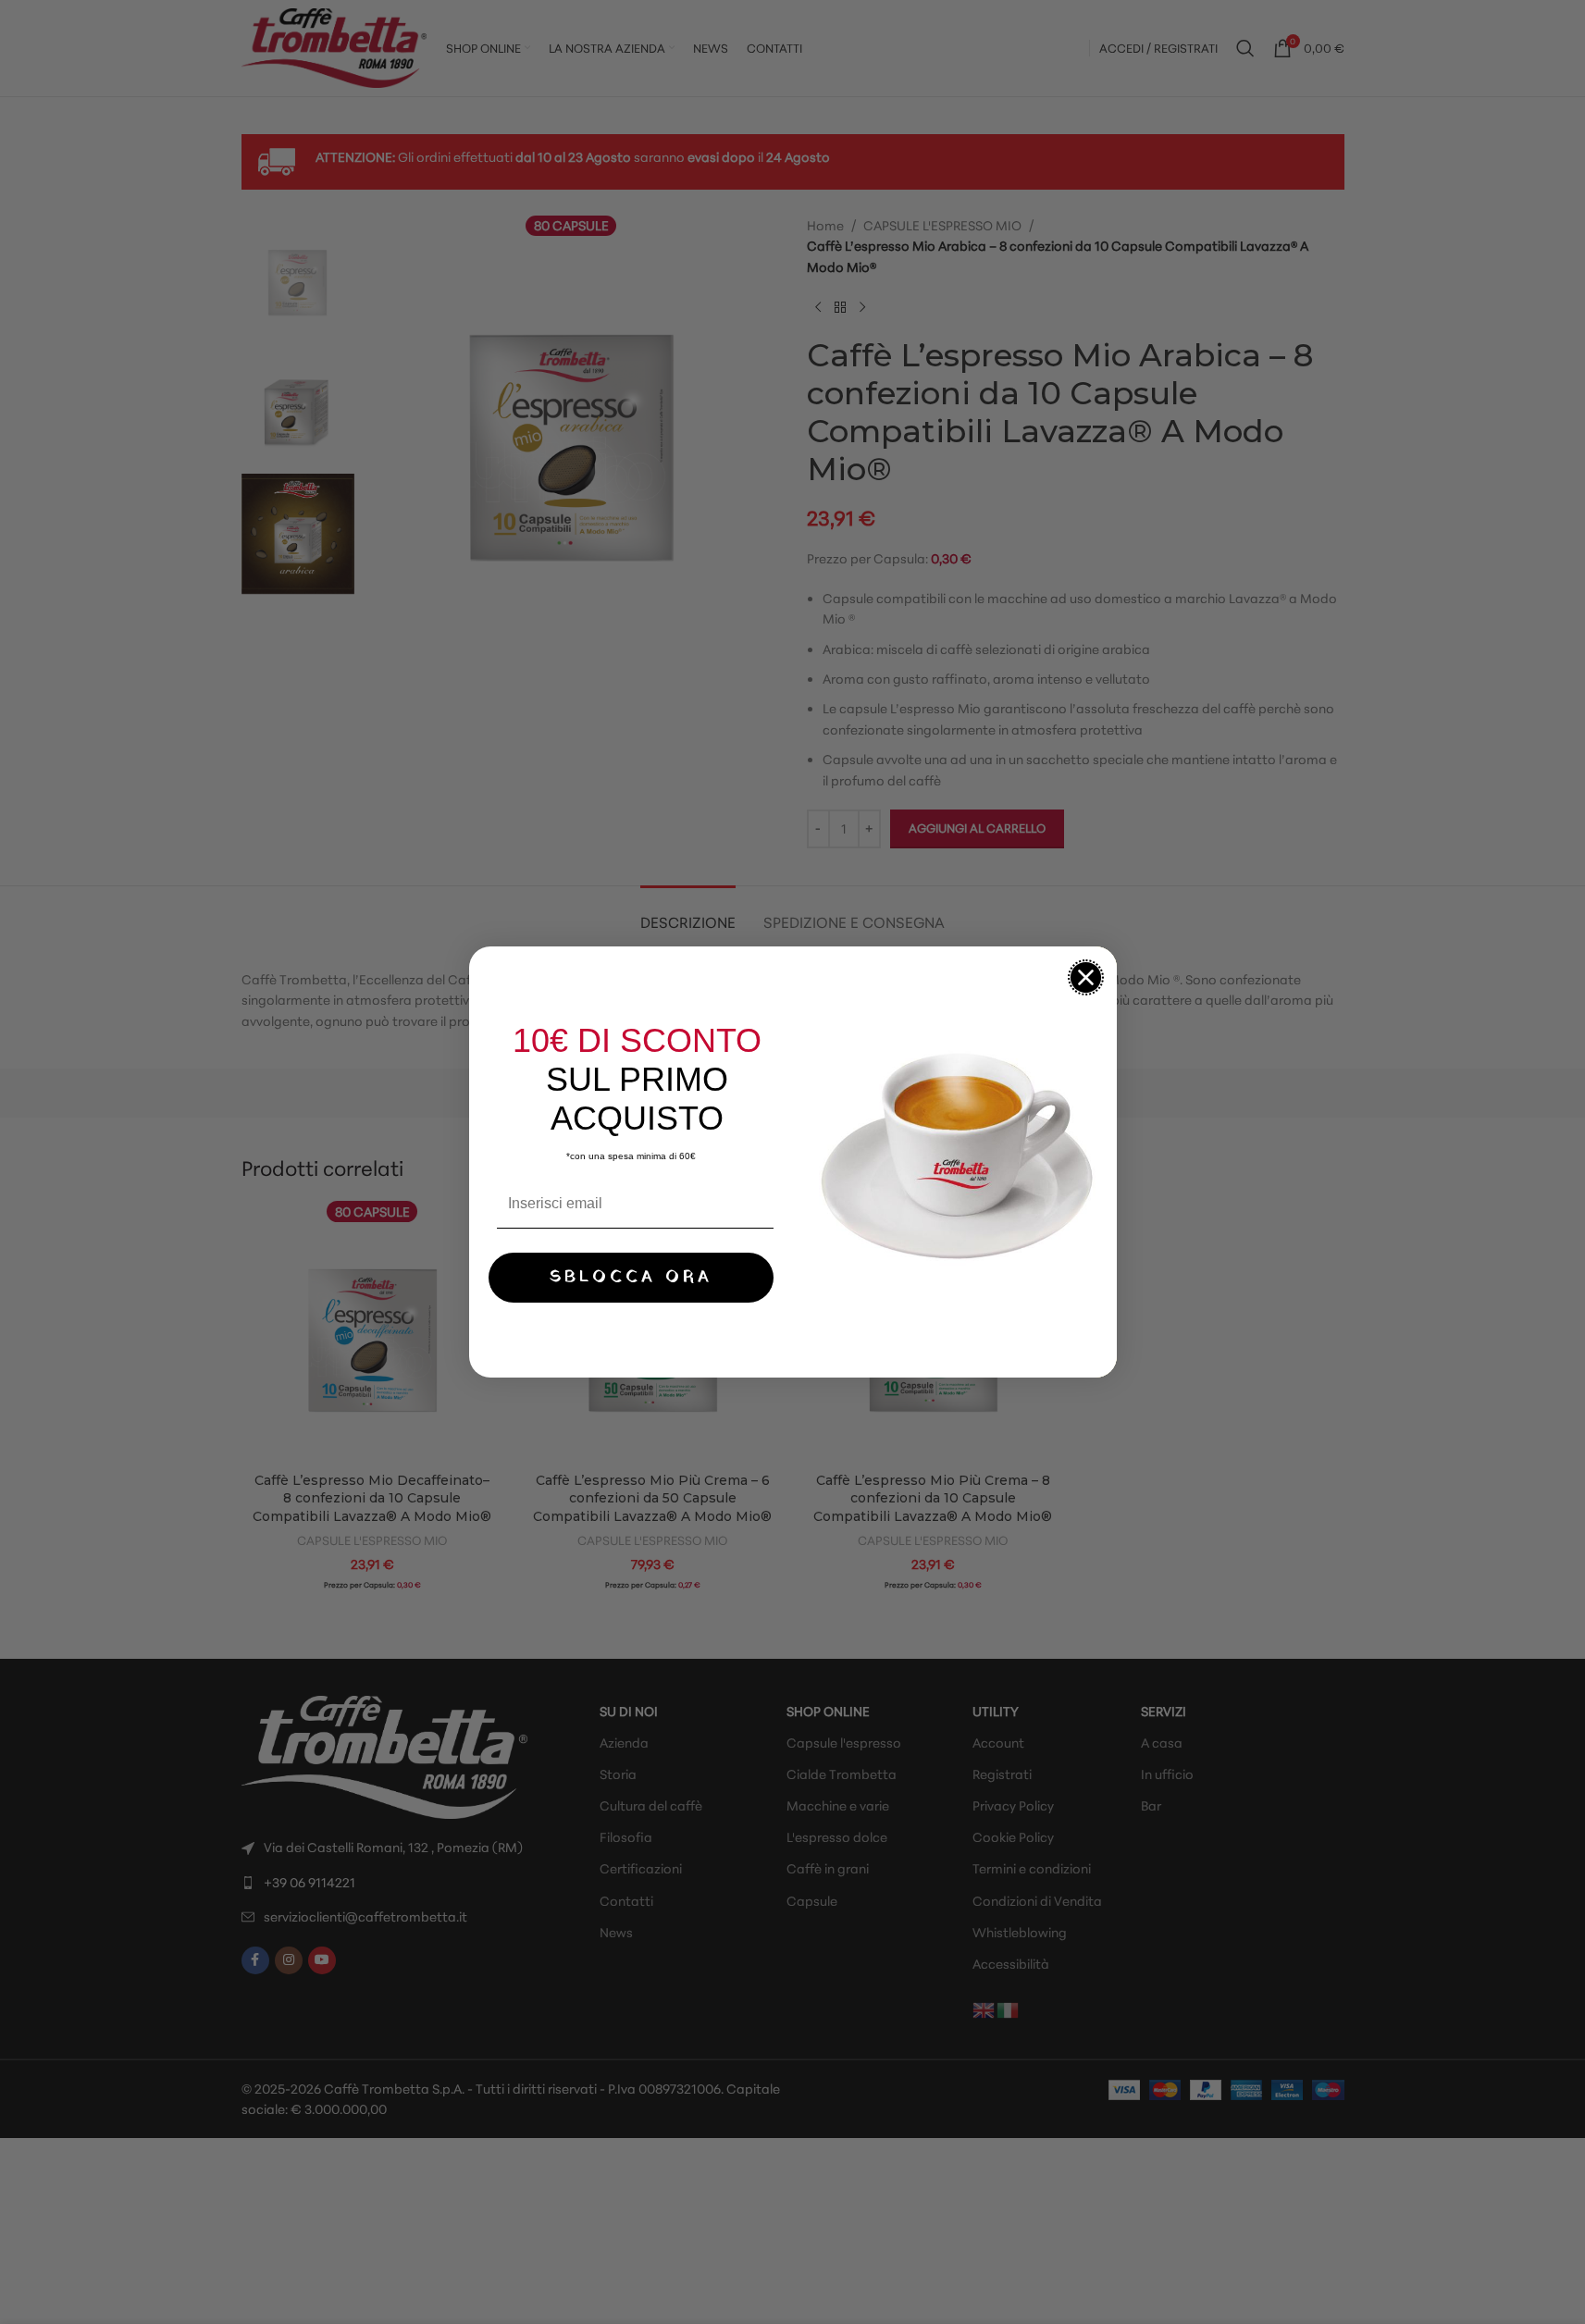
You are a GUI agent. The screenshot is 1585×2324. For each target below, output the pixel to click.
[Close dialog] (1086, 977)
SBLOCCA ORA (631, 1277)
